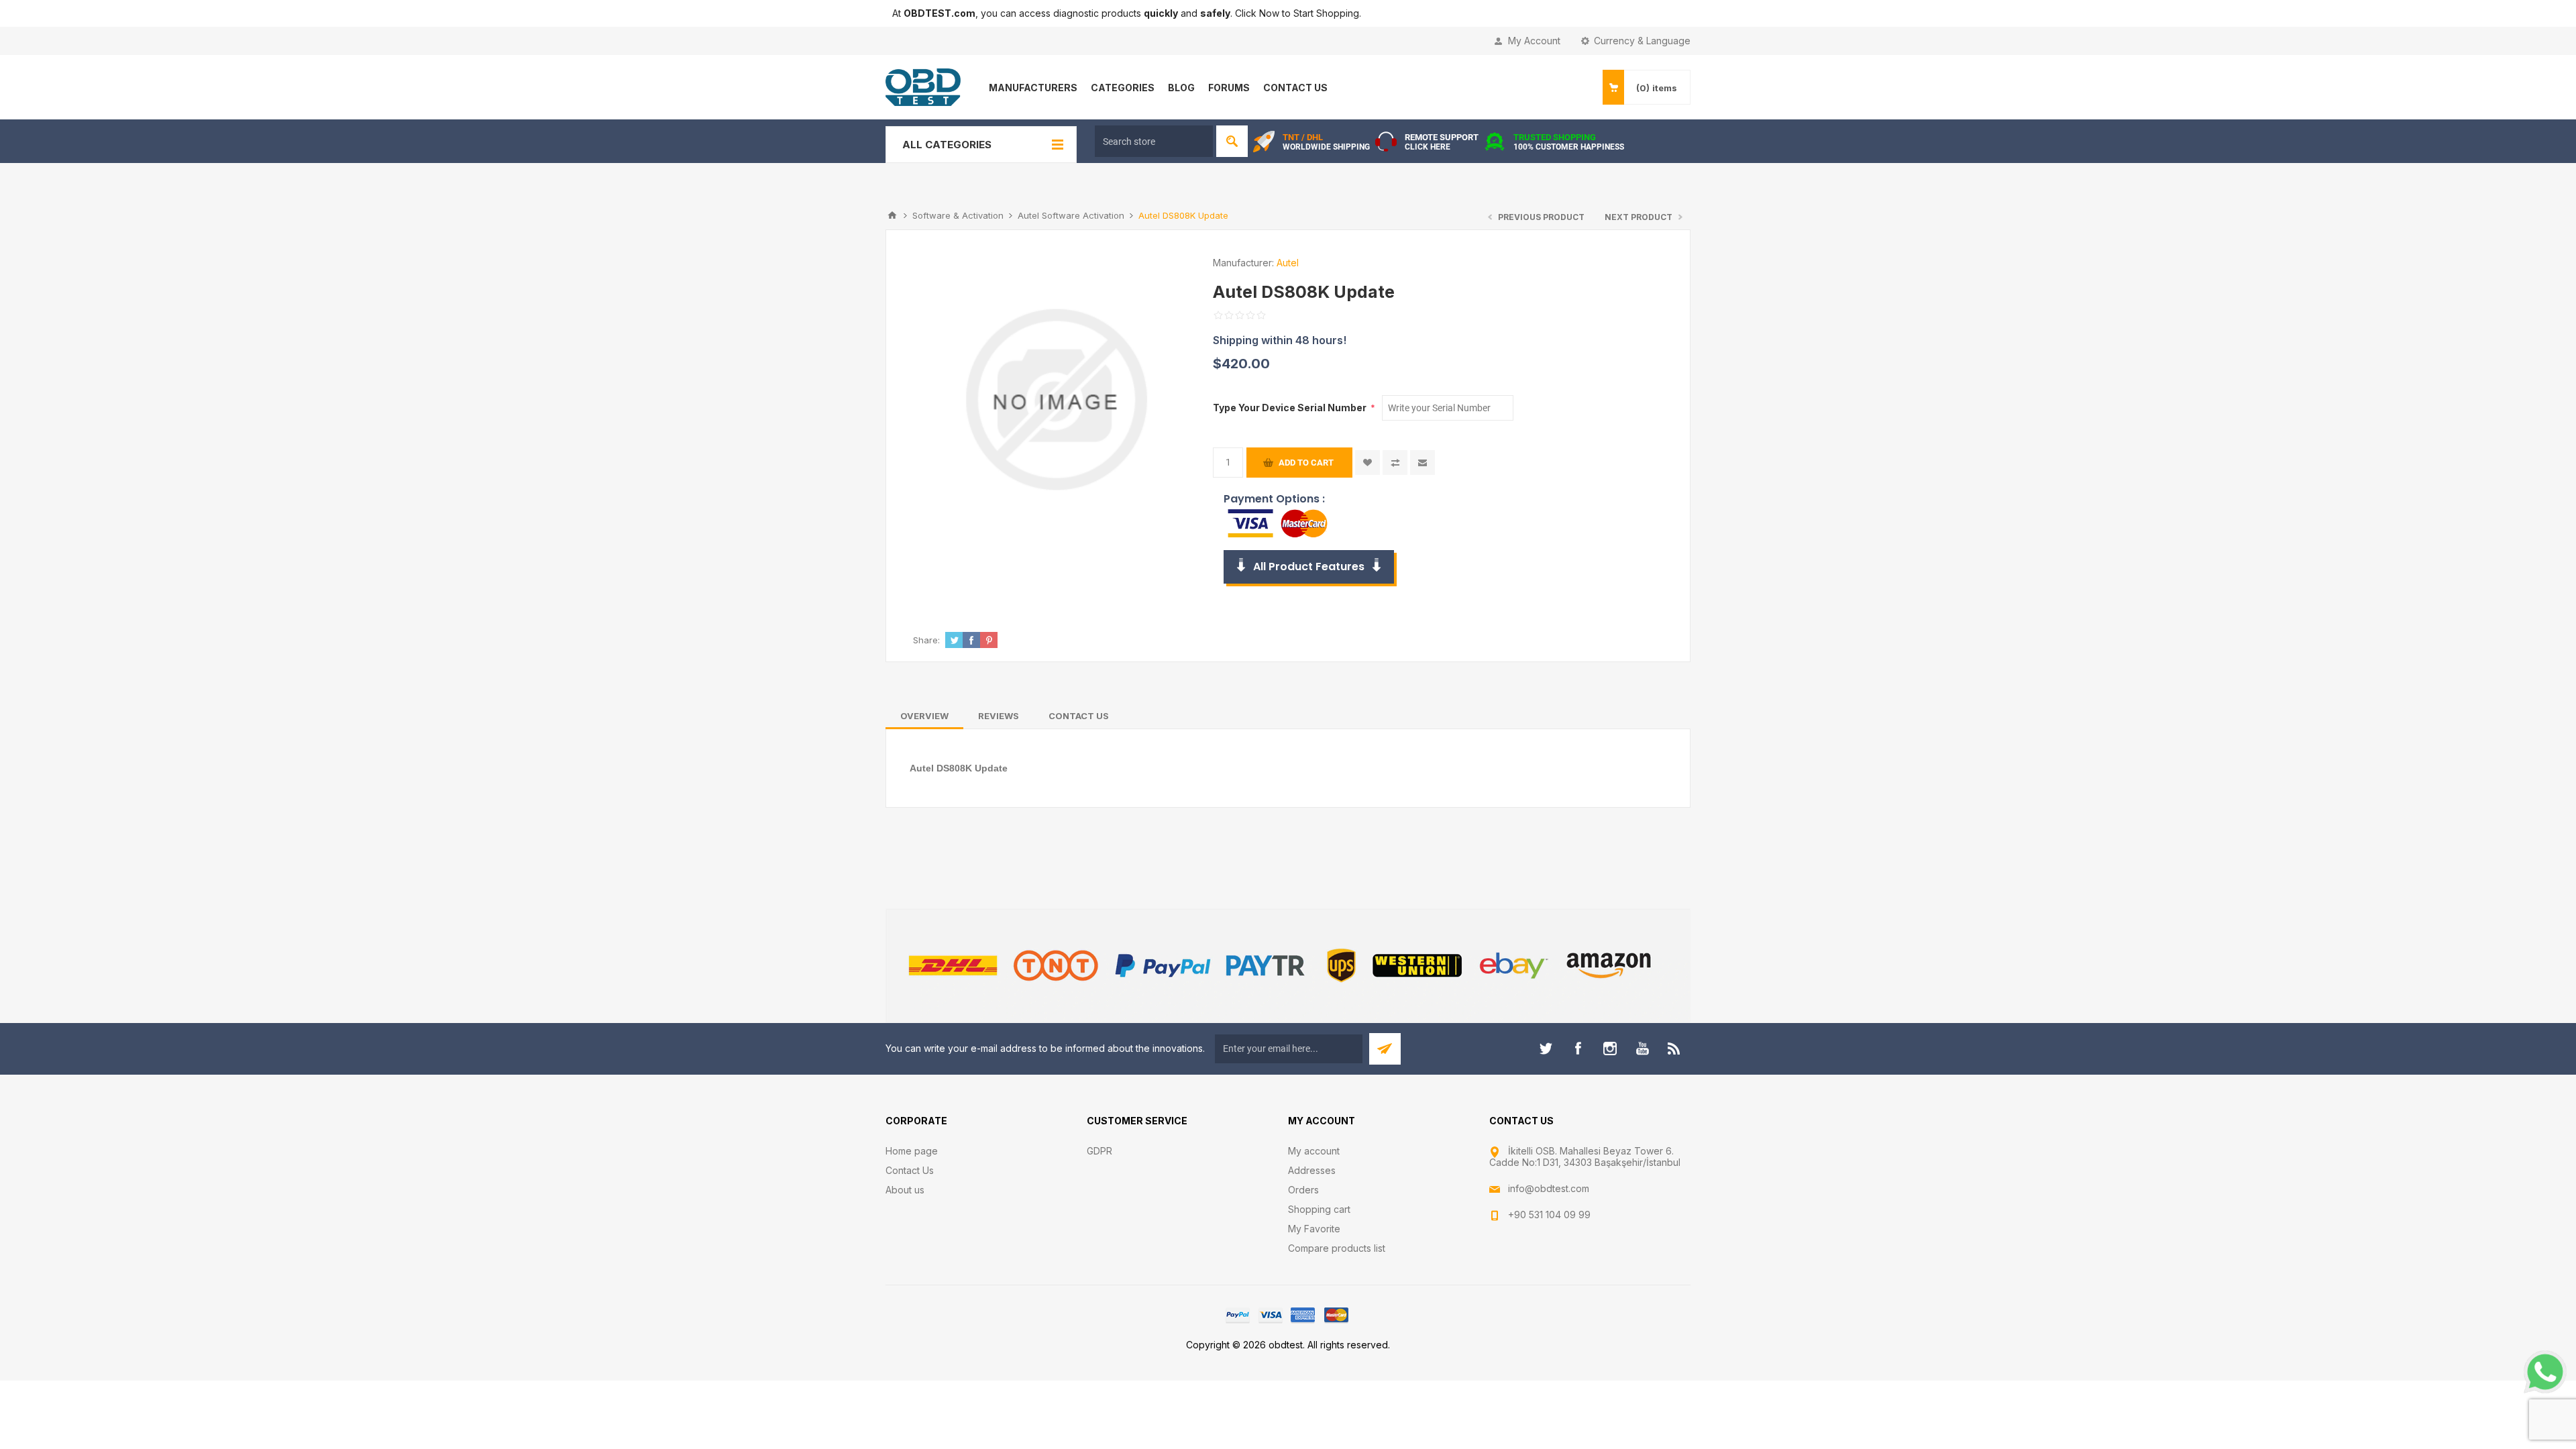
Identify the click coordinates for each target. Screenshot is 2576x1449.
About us (905, 1190)
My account (1314, 1151)
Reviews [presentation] (999, 716)
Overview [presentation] (924, 716)
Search (1232, 141)
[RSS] (1674, 1049)
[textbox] (1154, 141)
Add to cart (1306, 463)
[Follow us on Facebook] (1578, 1049)
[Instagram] (1610, 1049)
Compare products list (1337, 1248)
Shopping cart (1319, 1209)
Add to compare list (1395, 463)
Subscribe (1385, 1049)
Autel (1288, 263)
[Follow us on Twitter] (1546, 1049)
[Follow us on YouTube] (1642, 1049)
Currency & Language (1642, 41)
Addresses (1312, 1170)
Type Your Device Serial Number (1291, 408)
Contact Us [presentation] (1079, 716)
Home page (912, 1151)
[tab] (924, 716)
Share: (926, 640)
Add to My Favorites (1367, 463)
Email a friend (1423, 463)
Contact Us (910, 1170)
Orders (1303, 1190)
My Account (1534, 41)
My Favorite (1314, 1229)
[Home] (892, 215)
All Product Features (1309, 567)
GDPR (1099, 1151)
